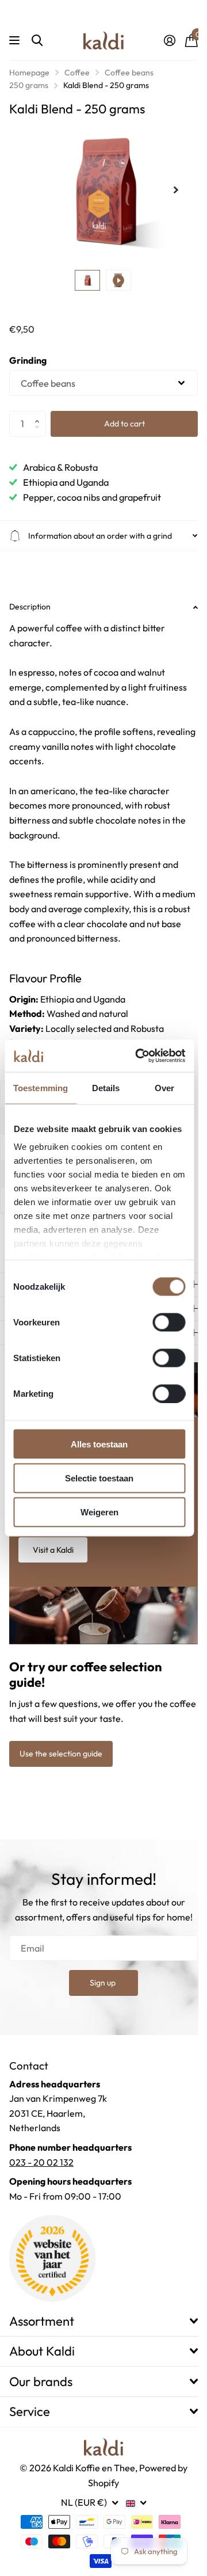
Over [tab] (164, 1087)
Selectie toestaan (99, 1478)
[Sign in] (169, 40)
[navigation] (87, 280)
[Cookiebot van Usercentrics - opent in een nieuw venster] (139, 1056)
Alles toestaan (99, 1444)
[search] (37, 41)
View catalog (16, 41)
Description (30, 607)
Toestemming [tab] (41, 1087)
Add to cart (124, 424)
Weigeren (99, 1512)
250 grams (29, 85)
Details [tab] (106, 1087)
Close (99, 2316)
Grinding (28, 360)
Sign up (99, 1977)
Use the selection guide (61, 1748)
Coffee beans (129, 73)
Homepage (29, 73)
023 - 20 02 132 (41, 2157)
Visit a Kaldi (53, 1547)
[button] (40, 414)
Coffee (77, 73)
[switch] (169, 1322)
